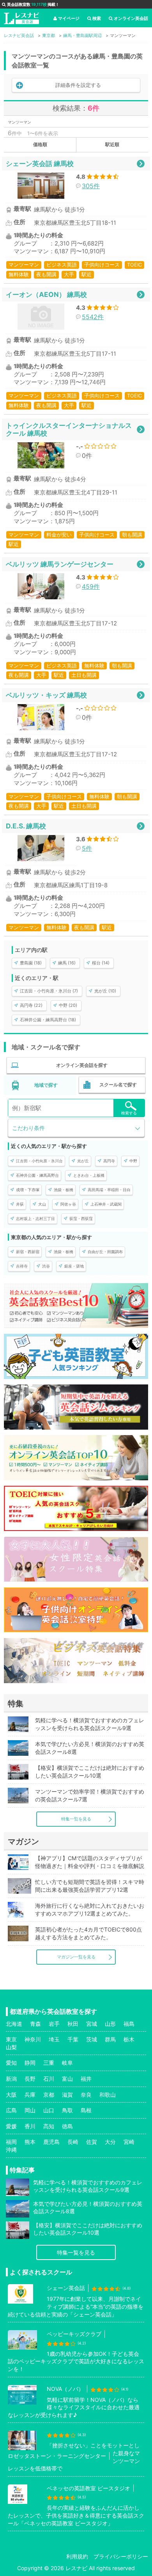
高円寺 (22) (31, 1005)
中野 (133, 1161)
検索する (129, 1113)
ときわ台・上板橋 (89, 1175)
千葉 (73, 2039)
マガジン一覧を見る (76, 1957)
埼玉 (54, 2039)
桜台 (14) (101, 963)
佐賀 (92, 2142)
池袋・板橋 (64, 1190)
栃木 (129, 2039)
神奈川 (33, 2039)
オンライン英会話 (131, 18)
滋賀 (67, 2095)
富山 (67, 2079)
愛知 (11, 2063)
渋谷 (46, 1266)
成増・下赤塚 (28, 1190)
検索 (97, 18)
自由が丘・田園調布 (105, 1252)
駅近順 (112, 144)
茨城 (92, 2039)
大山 (42, 1204)
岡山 (30, 2110)
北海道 (14, 2024)
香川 (30, 2126)
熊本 (30, 2142)
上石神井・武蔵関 (106, 1204)
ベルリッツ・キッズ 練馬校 (46, 695)
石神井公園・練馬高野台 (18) (48, 1020)
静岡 (30, 2063)
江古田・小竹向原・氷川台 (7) (49, 991)
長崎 (73, 2142)
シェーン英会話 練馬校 (40, 163)
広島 (11, 2110)
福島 (129, 2024)
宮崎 (129, 2142)
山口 (49, 2110)
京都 (49, 2095)
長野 (30, 2079)
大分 (110, 2142)
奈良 (86, 2095)
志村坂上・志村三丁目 (35, 1218)
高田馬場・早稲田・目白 (109, 1190)
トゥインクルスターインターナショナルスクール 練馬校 (69, 429)
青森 (35, 2024)
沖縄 (11, 2150)
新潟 (11, 2079)
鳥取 (67, 2110)
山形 (110, 2024)
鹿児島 (51, 2142)
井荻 (20, 1204)
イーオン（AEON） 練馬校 (46, 294)
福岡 (11, 2142)
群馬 (110, 2039)
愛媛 (11, 2126)
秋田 (73, 2024)
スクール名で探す (118, 1085)
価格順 (40, 144)
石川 (49, 2079)
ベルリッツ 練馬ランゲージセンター (60, 564)
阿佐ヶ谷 (68, 1204)
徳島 (67, 2126)
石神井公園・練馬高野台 (37, 1175)
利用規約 (77, 2556)
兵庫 (30, 2095)
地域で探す (46, 1085)
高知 (49, 2126)
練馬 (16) (67, 963)
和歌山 (108, 2095)
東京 (11, 2039)
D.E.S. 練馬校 (26, 826)
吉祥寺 (22, 1266)
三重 (49, 2063)
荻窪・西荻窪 (81, 1218)
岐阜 (67, 2063)
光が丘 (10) (105, 991)
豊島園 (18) (31, 963)
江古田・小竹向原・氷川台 (39, 1161)
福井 (86, 2079)
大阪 (11, 2095)
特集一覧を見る (76, 1819)
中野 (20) (68, 1005)
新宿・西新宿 (28, 1252)
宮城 (92, 2024)
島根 (86, 2110)
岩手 (54, 2024)
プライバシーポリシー (121, 2556)
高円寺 (109, 1161)
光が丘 (83, 1161)
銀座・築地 (74, 1266)
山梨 (11, 2047)
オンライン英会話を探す (82, 1065)
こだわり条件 (28, 1128)
